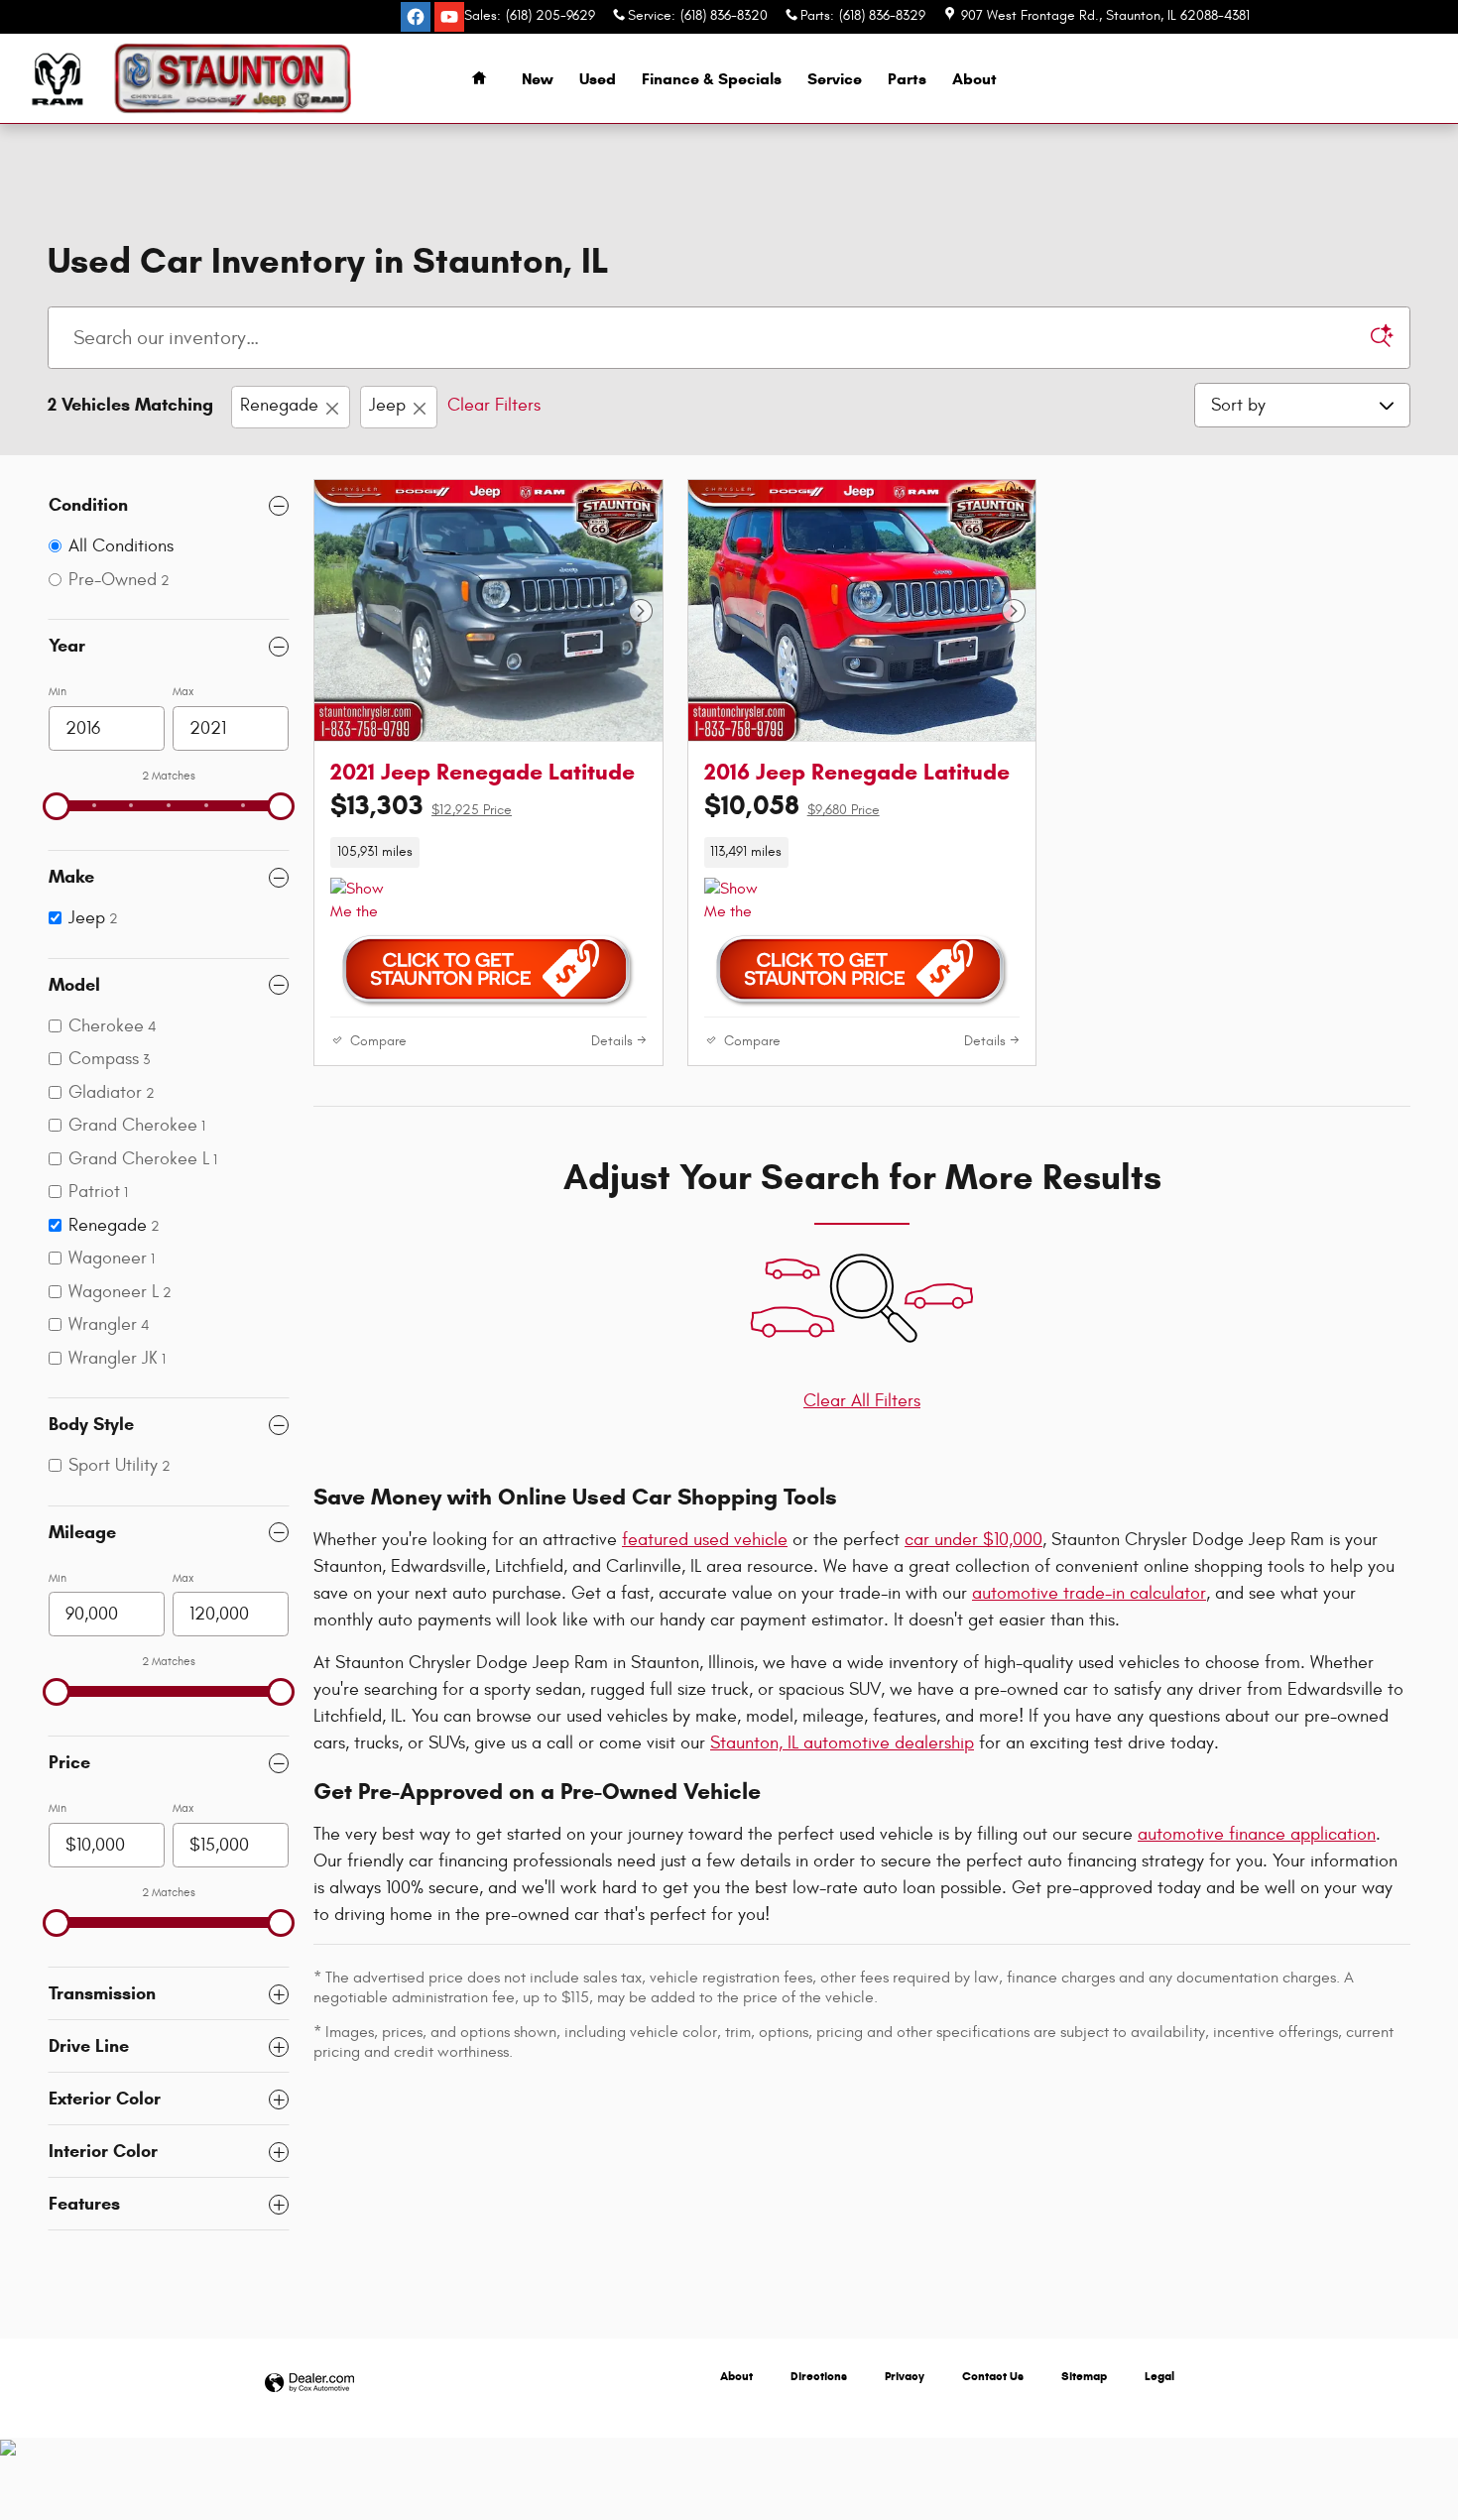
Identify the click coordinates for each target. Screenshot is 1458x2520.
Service (835, 79)
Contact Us (993, 2376)
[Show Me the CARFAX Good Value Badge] (367, 901)
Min (58, 691)
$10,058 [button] (792, 805)
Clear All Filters (862, 1401)
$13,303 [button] (421, 805)
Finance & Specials (712, 79)
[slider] (57, 806)
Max (183, 691)
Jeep (387, 405)
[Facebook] (416, 17)
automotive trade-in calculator (1089, 1593)
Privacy (905, 2376)
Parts (907, 79)
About (974, 79)
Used (598, 79)
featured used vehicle (705, 1540)
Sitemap (1084, 2376)
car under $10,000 (973, 1540)
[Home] (57, 79)
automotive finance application (1257, 1834)
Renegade (279, 405)
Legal (1159, 2376)
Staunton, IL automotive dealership (842, 1743)
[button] (488, 852)
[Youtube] (449, 17)
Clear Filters (494, 405)
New (538, 79)
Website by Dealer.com (309, 2384)
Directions (819, 2376)
